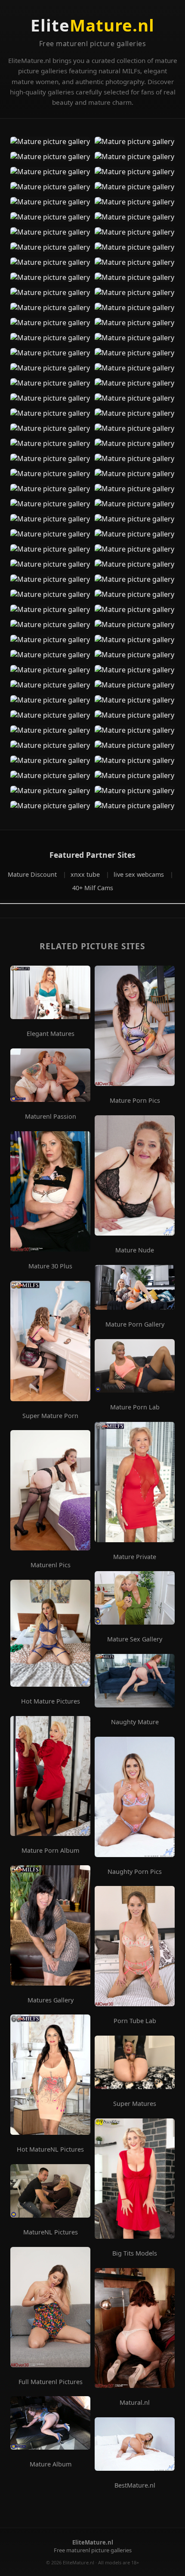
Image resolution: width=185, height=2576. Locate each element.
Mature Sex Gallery (135, 1639)
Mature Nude (135, 1250)
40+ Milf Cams (93, 888)
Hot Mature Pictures (51, 1701)
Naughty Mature (135, 1722)
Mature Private (135, 1557)
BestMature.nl (135, 2485)
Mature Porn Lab (135, 1407)
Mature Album (51, 2464)
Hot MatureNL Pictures (50, 2149)
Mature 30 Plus (50, 1266)
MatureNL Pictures (51, 2232)
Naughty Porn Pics (135, 1872)
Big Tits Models (135, 2253)
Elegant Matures (51, 1034)
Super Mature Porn (50, 1416)
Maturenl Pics (51, 1565)
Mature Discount (33, 874)
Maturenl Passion (51, 1117)
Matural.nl (135, 2403)
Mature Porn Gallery (135, 1324)
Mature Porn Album (50, 1851)
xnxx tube (86, 874)
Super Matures (135, 2104)
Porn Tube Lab (135, 2021)
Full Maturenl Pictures (51, 2382)
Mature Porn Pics (135, 1101)
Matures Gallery (51, 2000)
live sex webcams (140, 874)
